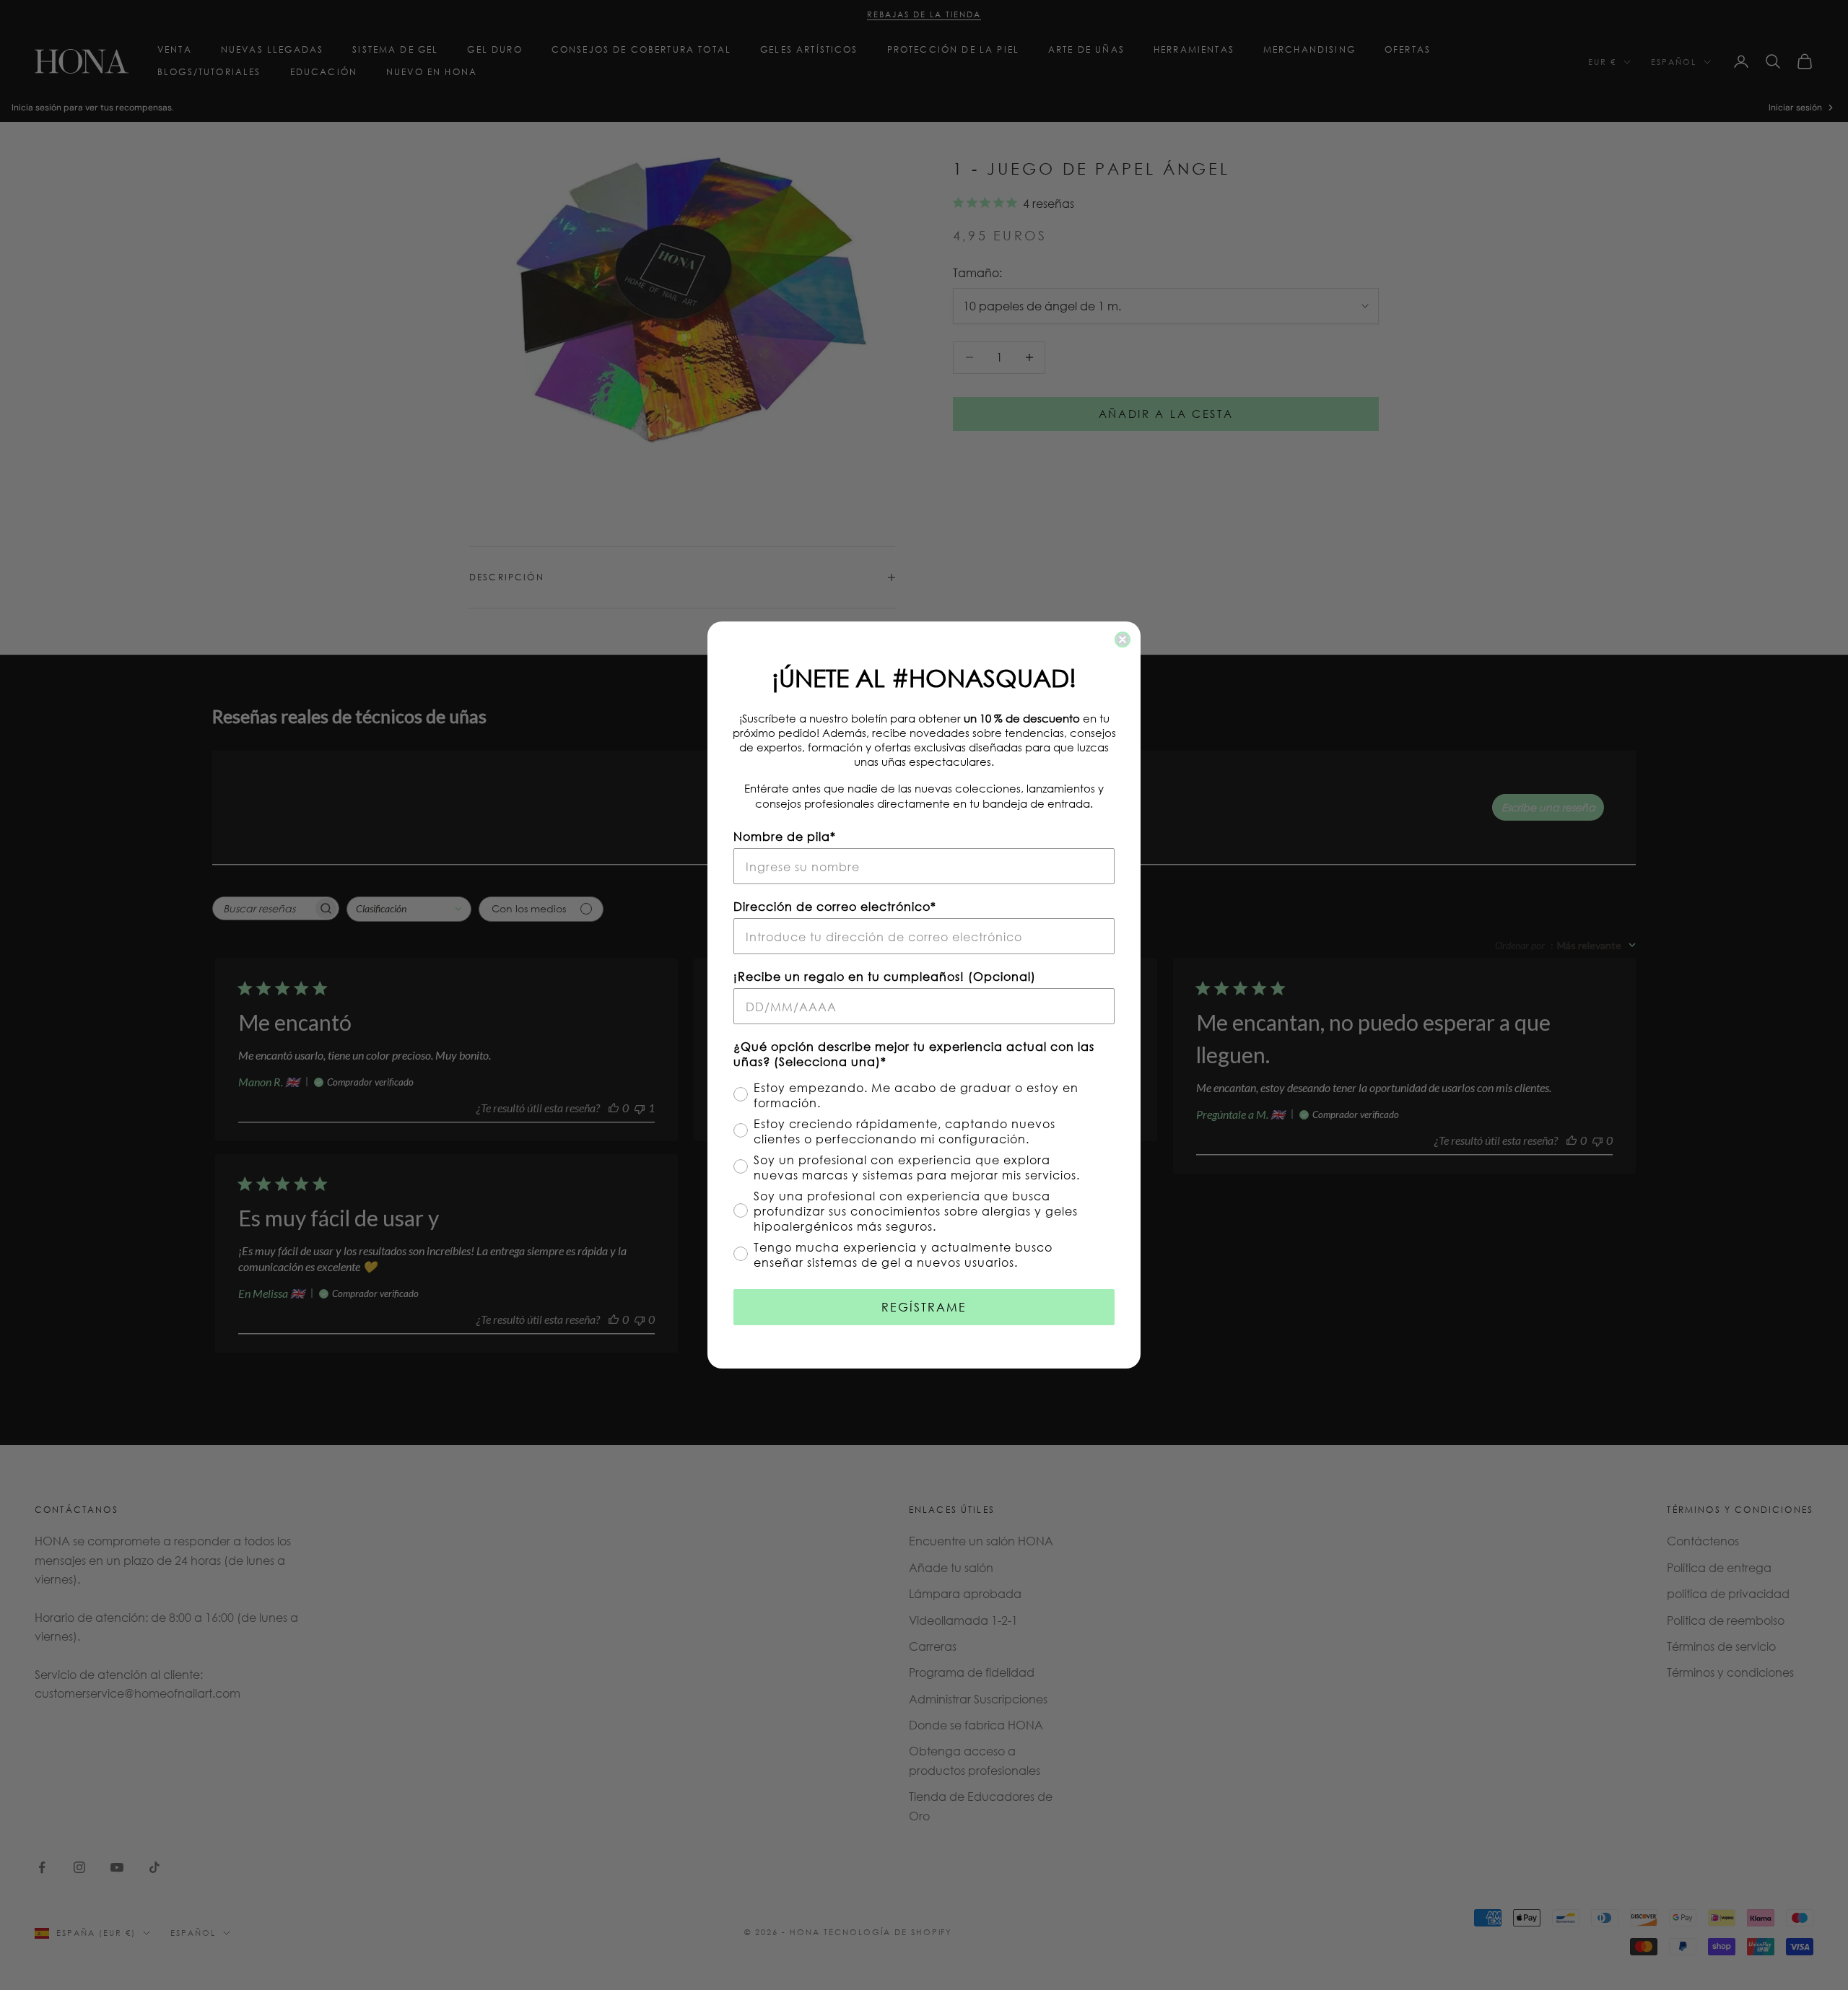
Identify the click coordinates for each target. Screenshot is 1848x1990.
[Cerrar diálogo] (1123, 640)
